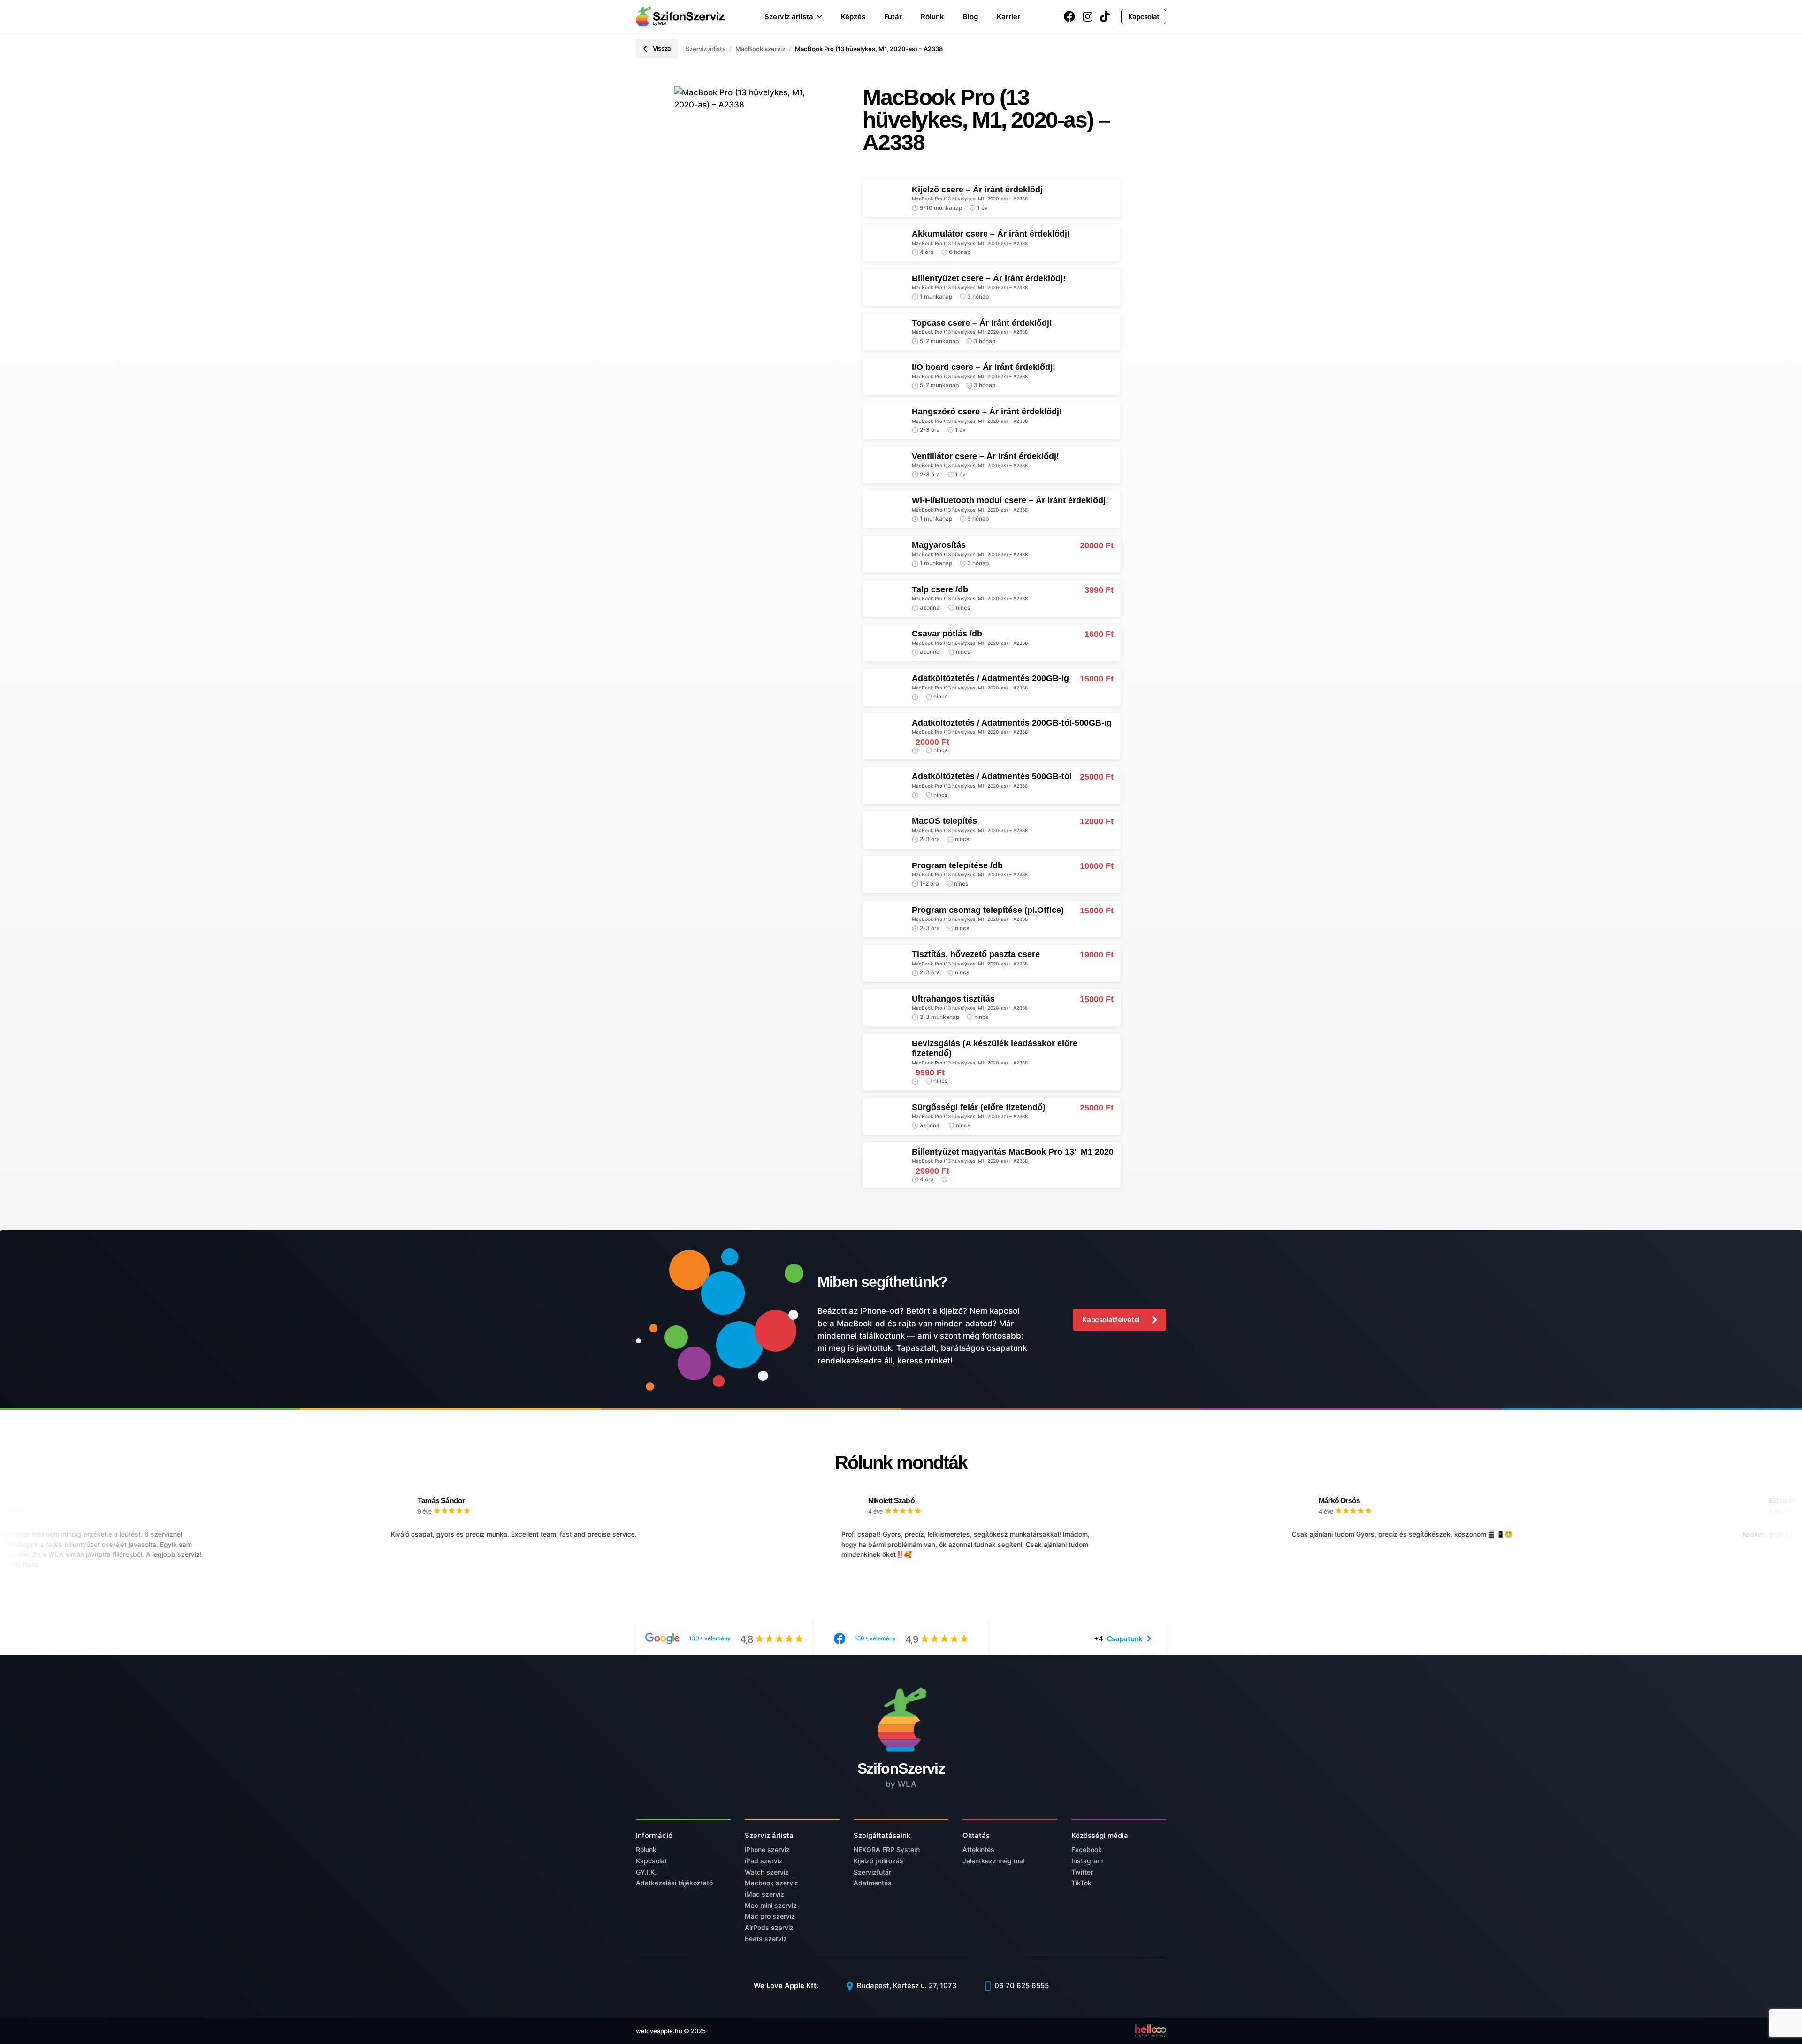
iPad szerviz (764, 1861)
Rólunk (932, 17)
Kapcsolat (1144, 17)
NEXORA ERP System (887, 1849)
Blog (970, 17)
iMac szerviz (764, 1894)
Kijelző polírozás (878, 1861)
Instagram (1087, 1861)
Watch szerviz (767, 1872)
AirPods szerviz (769, 1927)
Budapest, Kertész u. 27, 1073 (906, 1986)
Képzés (853, 17)
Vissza (662, 48)
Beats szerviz (766, 1939)
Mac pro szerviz (770, 1916)
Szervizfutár (872, 1872)
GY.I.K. (646, 1872)
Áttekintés (978, 1849)
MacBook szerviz (760, 49)
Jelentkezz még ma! (994, 1861)
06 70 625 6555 (1021, 1986)
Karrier (1008, 17)
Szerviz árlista (789, 17)
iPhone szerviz (767, 1849)
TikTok (1081, 1883)
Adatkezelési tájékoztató (674, 1883)
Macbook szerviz (771, 1883)
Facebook (1087, 1849)
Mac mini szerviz (771, 1905)
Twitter (1082, 1872)
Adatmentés (873, 1883)
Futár (893, 17)
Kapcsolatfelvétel (1111, 1320)
